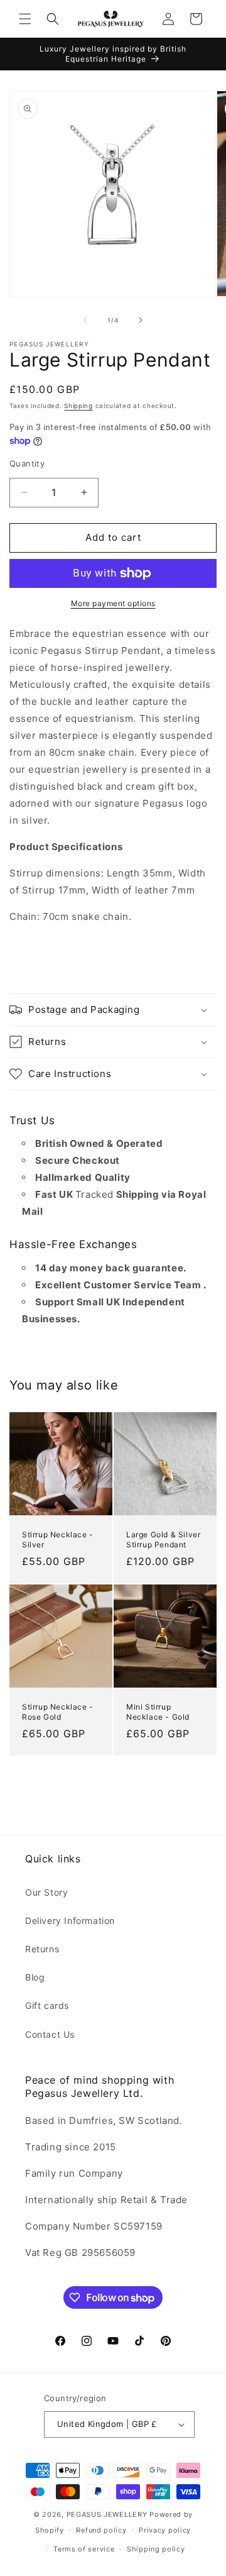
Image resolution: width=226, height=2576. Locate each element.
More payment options (113, 603)
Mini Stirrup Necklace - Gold (158, 1712)
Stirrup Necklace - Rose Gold (58, 1712)
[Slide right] (141, 320)
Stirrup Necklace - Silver (58, 1540)
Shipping (78, 406)
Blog (35, 1977)
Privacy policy (165, 2530)
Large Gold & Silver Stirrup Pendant (163, 1540)
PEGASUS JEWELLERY (107, 2514)
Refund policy (101, 2530)
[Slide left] (85, 320)
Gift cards (47, 2005)
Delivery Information (70, 1921)
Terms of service (84, 2549)
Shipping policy (156, 2549)
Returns (42, 1949)
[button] (25, 19)
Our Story (46, 1892)
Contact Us (50, 2034)
